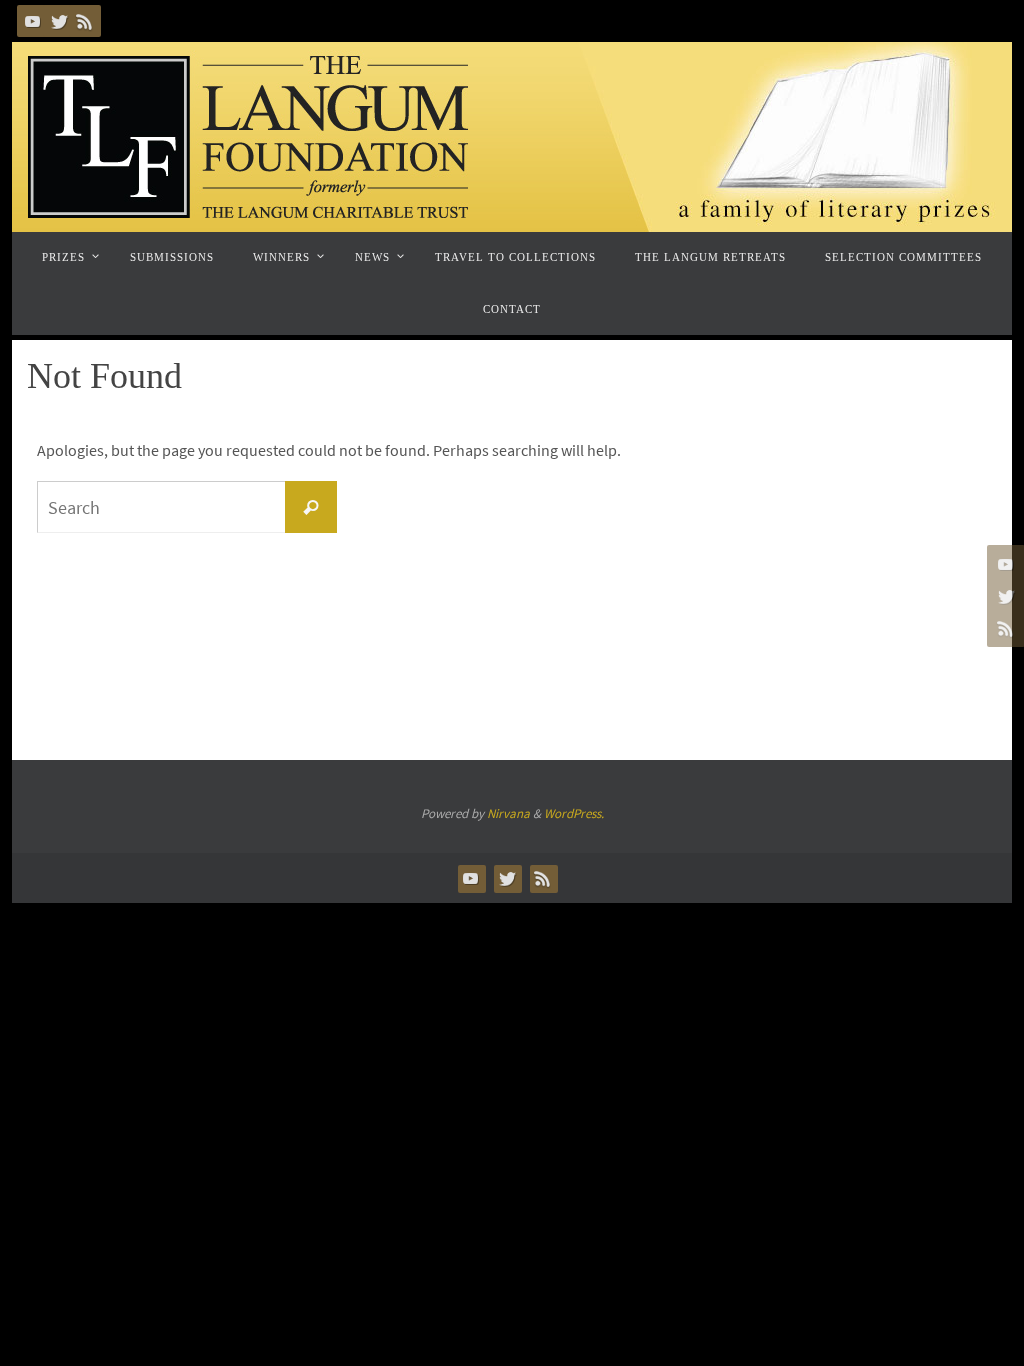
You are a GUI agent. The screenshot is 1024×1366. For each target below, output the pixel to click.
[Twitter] (59, 21)
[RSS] (85, 21)
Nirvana (508, 813)
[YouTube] (33, 21)
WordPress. (574, 813)
